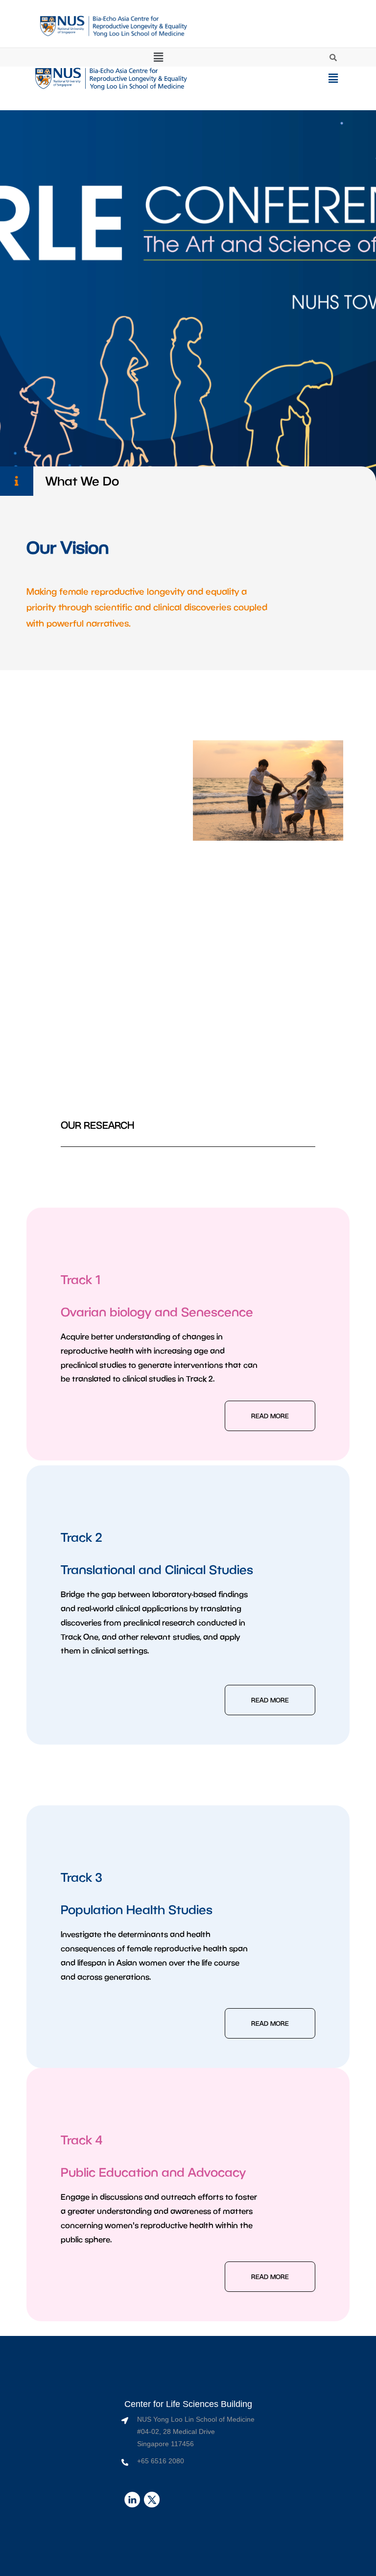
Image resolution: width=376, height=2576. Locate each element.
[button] (159, 57)
